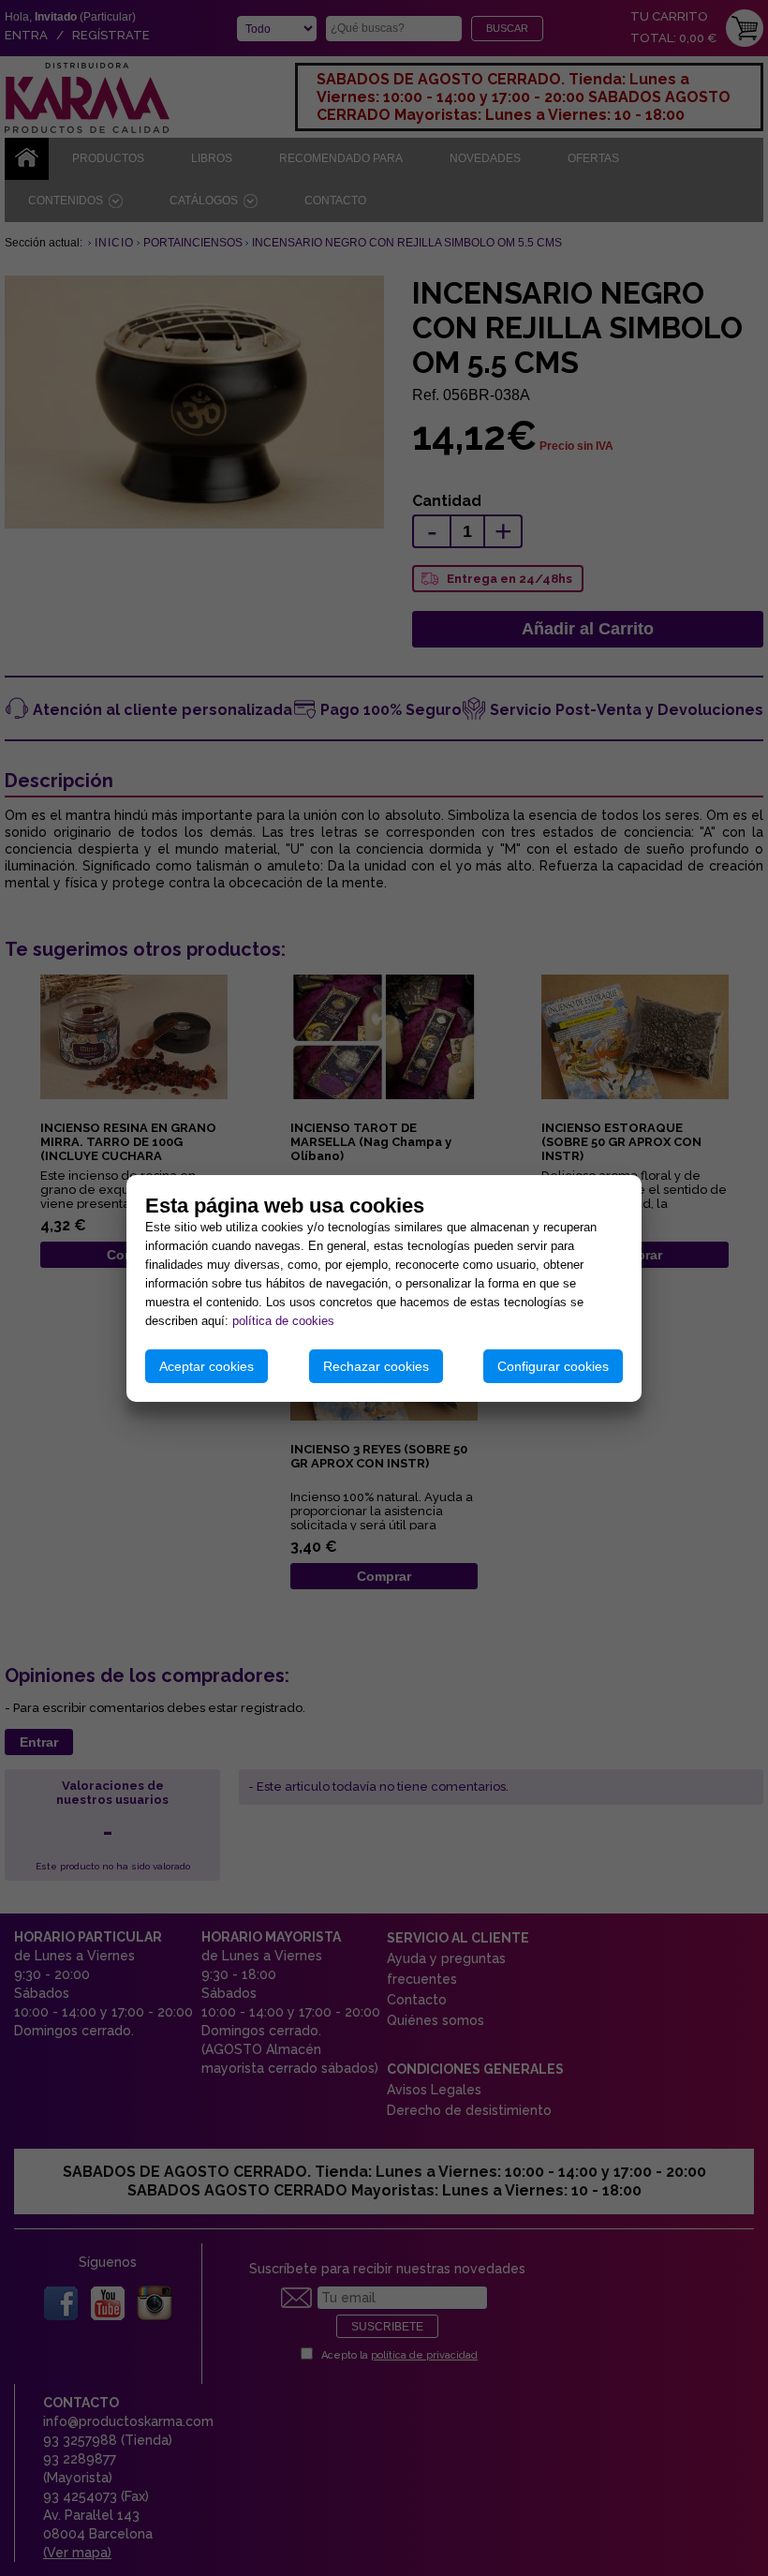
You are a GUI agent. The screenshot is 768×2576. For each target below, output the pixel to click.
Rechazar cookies (376, 1366)
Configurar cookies (553, 1366)
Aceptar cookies (207, 1366)
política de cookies (283, 1321)
